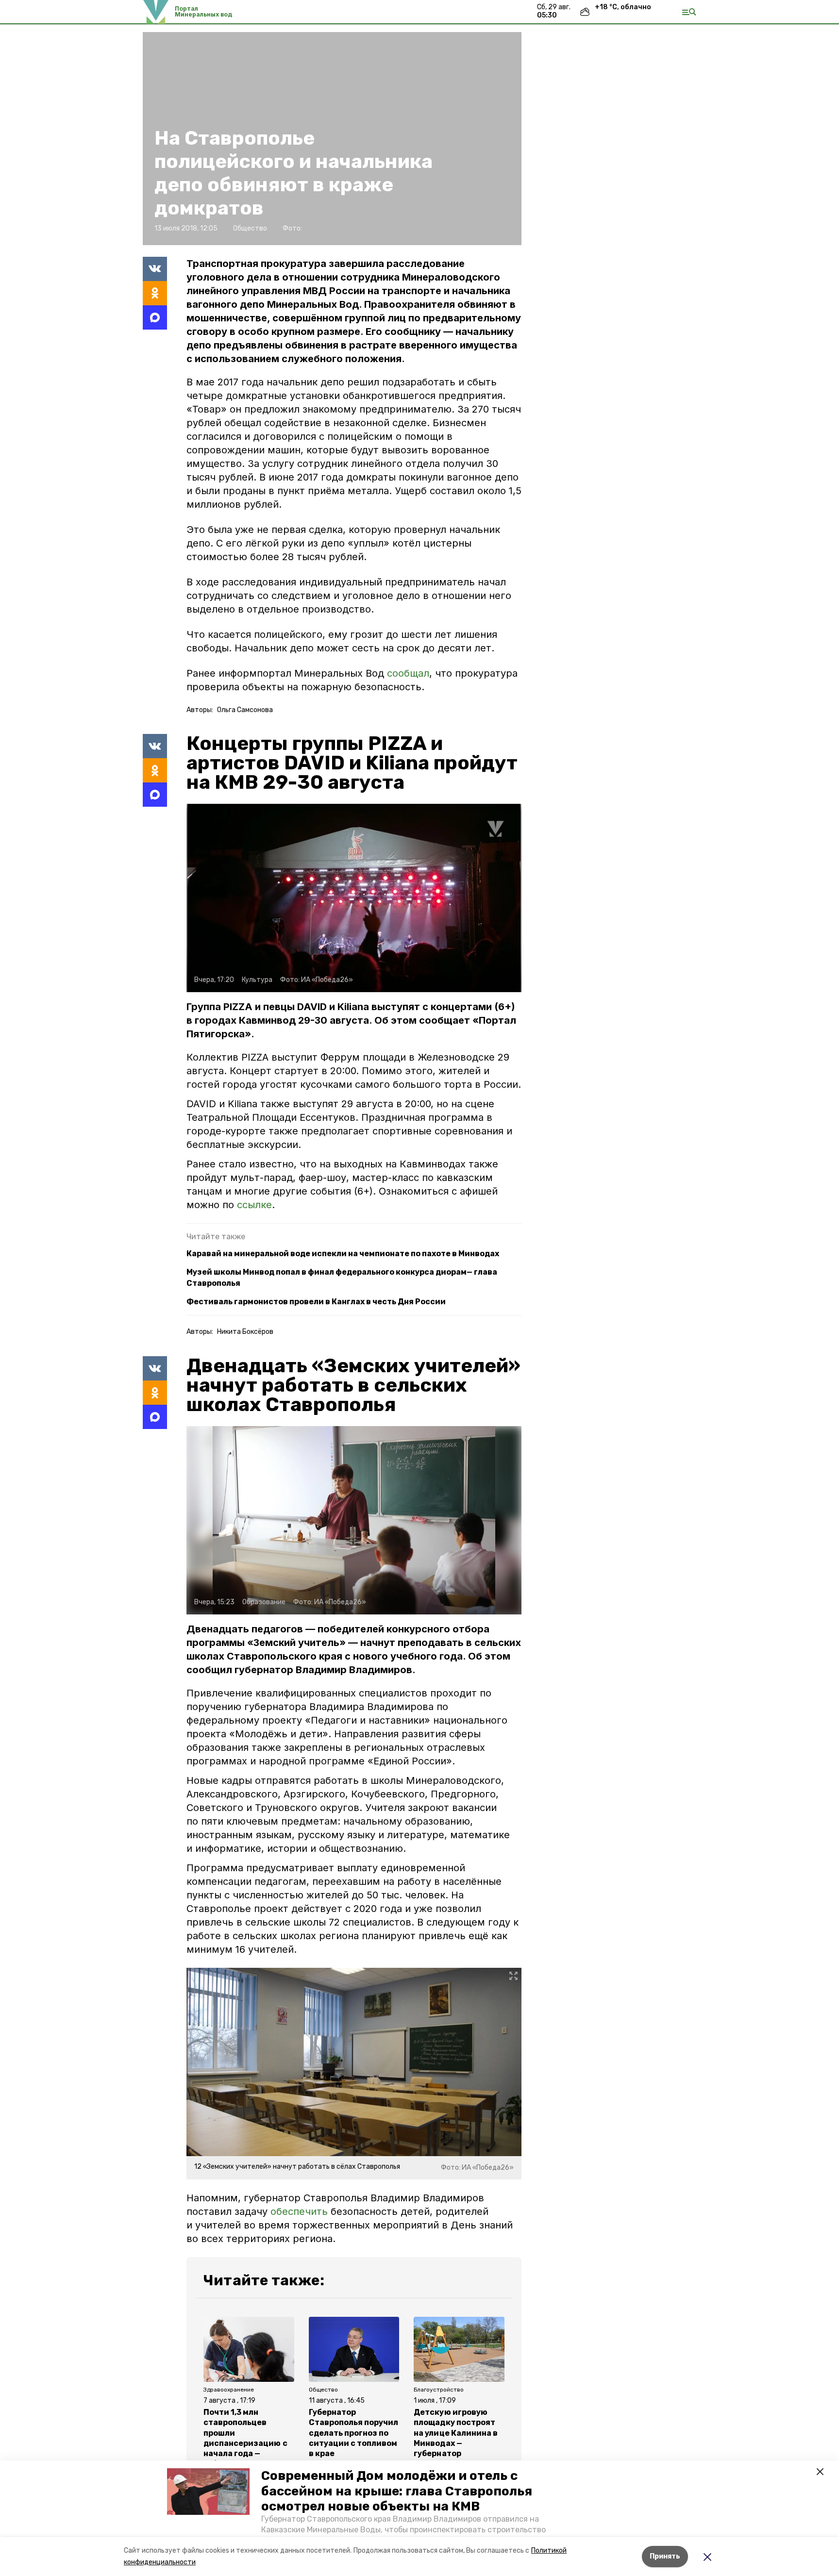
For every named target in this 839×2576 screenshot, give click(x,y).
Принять (665, 2556)
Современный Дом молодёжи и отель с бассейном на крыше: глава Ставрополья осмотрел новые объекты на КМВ (397, 2491)
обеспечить (301, 2211)
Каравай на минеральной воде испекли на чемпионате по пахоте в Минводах (343, 1254)
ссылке (254, 1205)
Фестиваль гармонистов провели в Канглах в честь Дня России (316, 1302)
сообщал (408, 673)
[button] (208, 2492)
